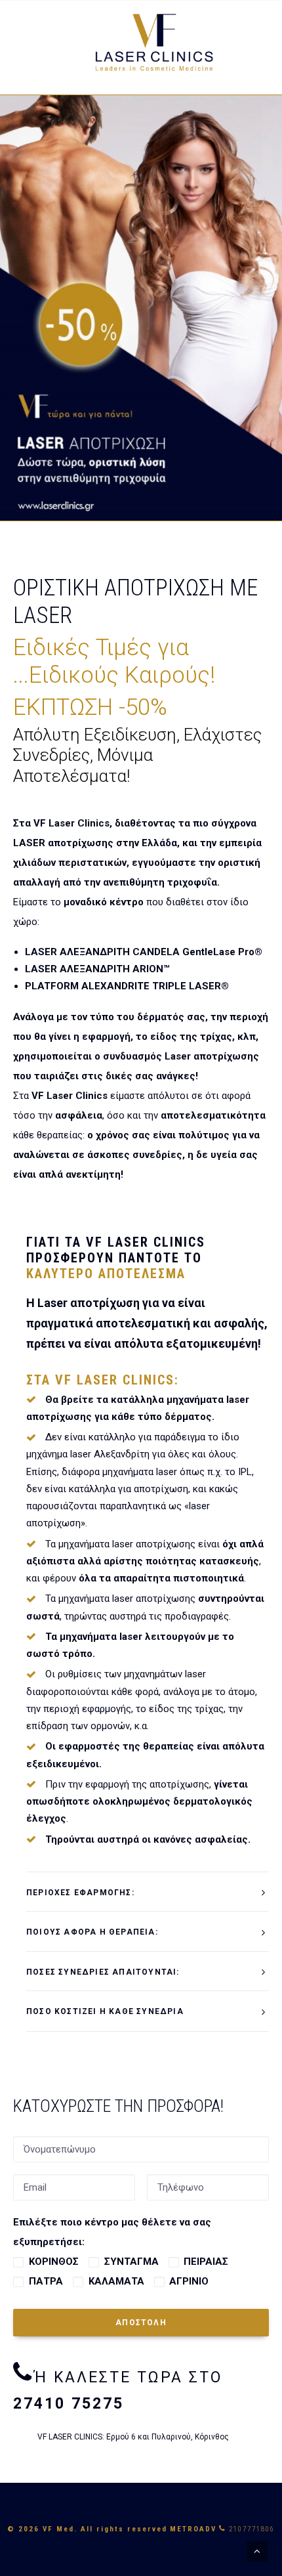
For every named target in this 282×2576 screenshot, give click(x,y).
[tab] (148, 1892)
